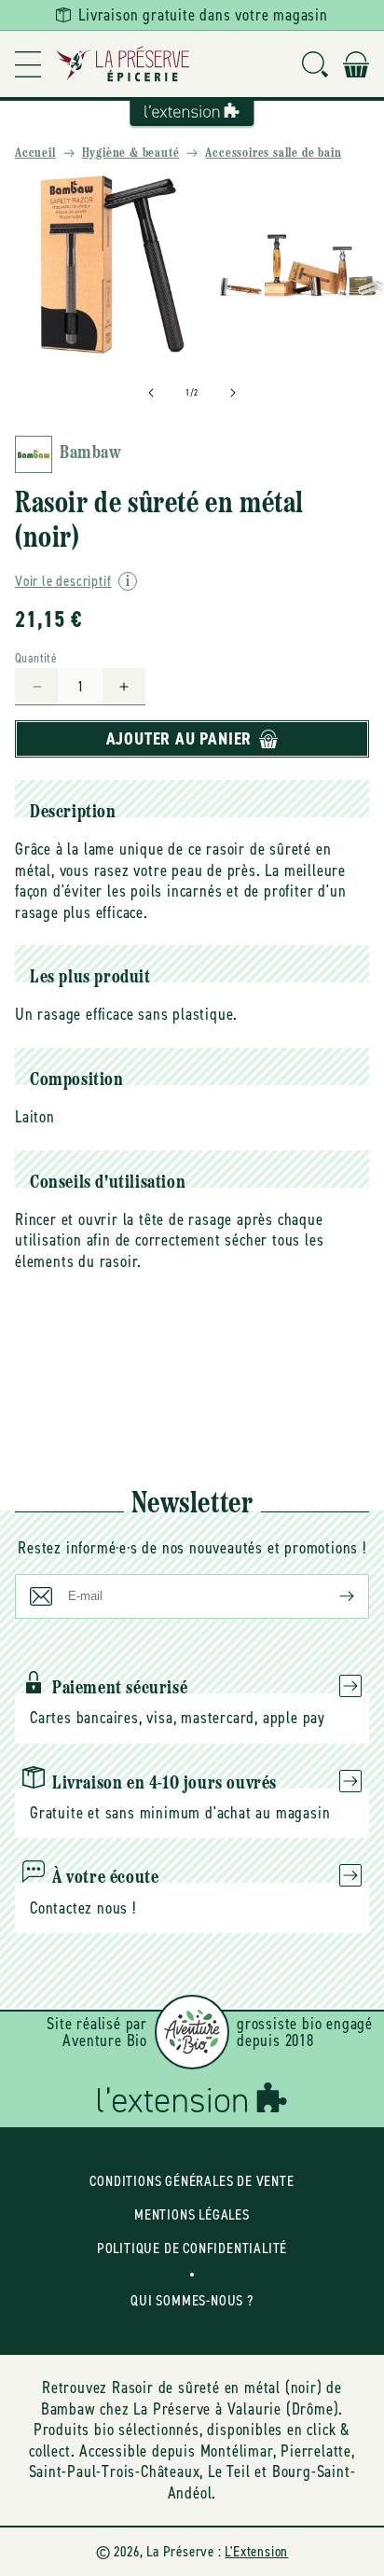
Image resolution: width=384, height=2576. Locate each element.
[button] (28, 64)
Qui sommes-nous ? (192, 2300)
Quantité (36, 658)
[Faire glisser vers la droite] (233, 393)
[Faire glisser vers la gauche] (151, 393)
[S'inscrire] (332, 1596)
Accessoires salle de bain (273, 153)
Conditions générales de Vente (192, 2181)
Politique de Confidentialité (192, 2248)
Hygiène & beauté (131, 153)
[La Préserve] (123, 64)
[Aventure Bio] (192, 2032)
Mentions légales (192, 2214)
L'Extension (256, 2551)
